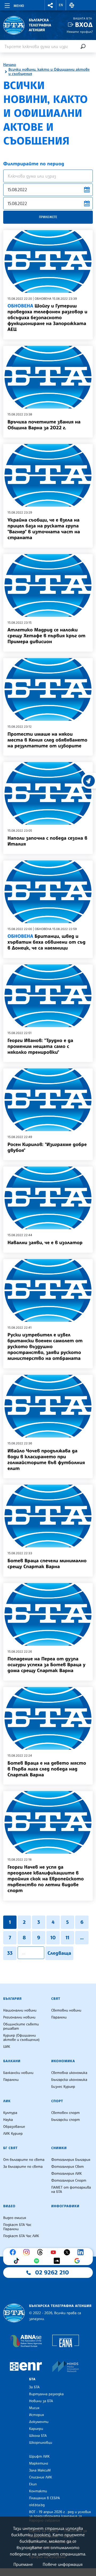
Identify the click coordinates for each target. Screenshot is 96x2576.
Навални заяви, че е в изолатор (45, 1243)
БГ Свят (10, 2148)
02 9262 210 (52, 2273)
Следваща (59, 1953)
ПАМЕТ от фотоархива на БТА (71, 2190)
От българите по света (24, 2160)
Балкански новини (18, 2073)
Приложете (48, 217)
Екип (33, 2484)
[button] (50, 5)
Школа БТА (38, 2436)
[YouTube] (55, 2252)
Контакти (38, 2491)
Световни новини (66, 2010)
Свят (56, 1999)
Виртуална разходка (46, 2394)
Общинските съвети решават (21, 2026)
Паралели (59, 2017)
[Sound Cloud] (58, 2261)
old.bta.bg (37, 2505)
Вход (84, 25)
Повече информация (63, 2564)
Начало (10, 65)
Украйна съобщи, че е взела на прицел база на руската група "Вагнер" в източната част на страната (44, 529)
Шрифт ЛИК (39, 2457)
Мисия (34, 2408)
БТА (32, 2379)
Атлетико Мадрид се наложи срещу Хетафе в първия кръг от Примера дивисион (46, 636)
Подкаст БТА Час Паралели (17, 2227)
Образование (14, 2127)
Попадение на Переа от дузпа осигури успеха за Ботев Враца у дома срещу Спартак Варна (46, 1665)
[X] (68, 2252)
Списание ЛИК (41, 2477)
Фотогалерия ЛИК (67, 2174)
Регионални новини (19, 2017)
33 (10, 1953)
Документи (39, 2422)
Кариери (36, 2429)
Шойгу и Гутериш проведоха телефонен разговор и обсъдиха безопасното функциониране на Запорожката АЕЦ (47, 318)
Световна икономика (69, 2073)
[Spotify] (38, 2261)
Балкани (12, 2061)
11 (67, 1938)
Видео (9, 2206)
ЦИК (7, 2047)
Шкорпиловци (41, 2443)
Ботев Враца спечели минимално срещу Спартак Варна (47, 1564)
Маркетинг (39, 2463)
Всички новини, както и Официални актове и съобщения (49, 72)
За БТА (34, 2387)
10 (53, 1938)
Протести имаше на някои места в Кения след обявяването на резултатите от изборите (47, 740)
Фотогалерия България (71, 2160)
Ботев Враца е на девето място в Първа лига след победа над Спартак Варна (47, 1769)
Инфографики (65, 2206)
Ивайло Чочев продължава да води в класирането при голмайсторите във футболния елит (46, 1460)
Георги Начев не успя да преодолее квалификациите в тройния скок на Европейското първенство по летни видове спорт (46, 1879)
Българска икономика (69, 2080)
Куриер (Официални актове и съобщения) (21, 2038)
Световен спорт (65, 2113)
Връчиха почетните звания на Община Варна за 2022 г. (44, 425)
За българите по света (23, 2167)
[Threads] (41, 2252)
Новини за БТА (41, 2401)
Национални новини (20, 2010)
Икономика (63, 2061)
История (37, 2415)
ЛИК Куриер (13, 2134)
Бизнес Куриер (63, 2087)
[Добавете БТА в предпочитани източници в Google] (78, 2261)
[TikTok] (18, 2261)
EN (61, 5)
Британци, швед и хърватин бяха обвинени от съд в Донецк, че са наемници (46, 942)
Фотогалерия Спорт (69, 2181)
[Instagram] (28, 2252)
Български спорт (65, 2120)
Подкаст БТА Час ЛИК (21, 2236)
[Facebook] (14, 2252)
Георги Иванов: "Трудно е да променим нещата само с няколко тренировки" (40, 1046)
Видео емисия (15, 2218)
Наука (8, 2120)
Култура (10, 2113)
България (12, 1999)
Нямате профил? (80, 32)
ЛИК (7, 2101)
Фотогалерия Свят (67, 2167)
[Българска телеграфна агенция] (14, 2313)
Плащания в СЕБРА (44, 2498)
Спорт (57, 2101)
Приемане (23, 2564)
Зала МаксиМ (40, 2470)
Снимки (59, 2148)
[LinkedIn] (82, 2252)
